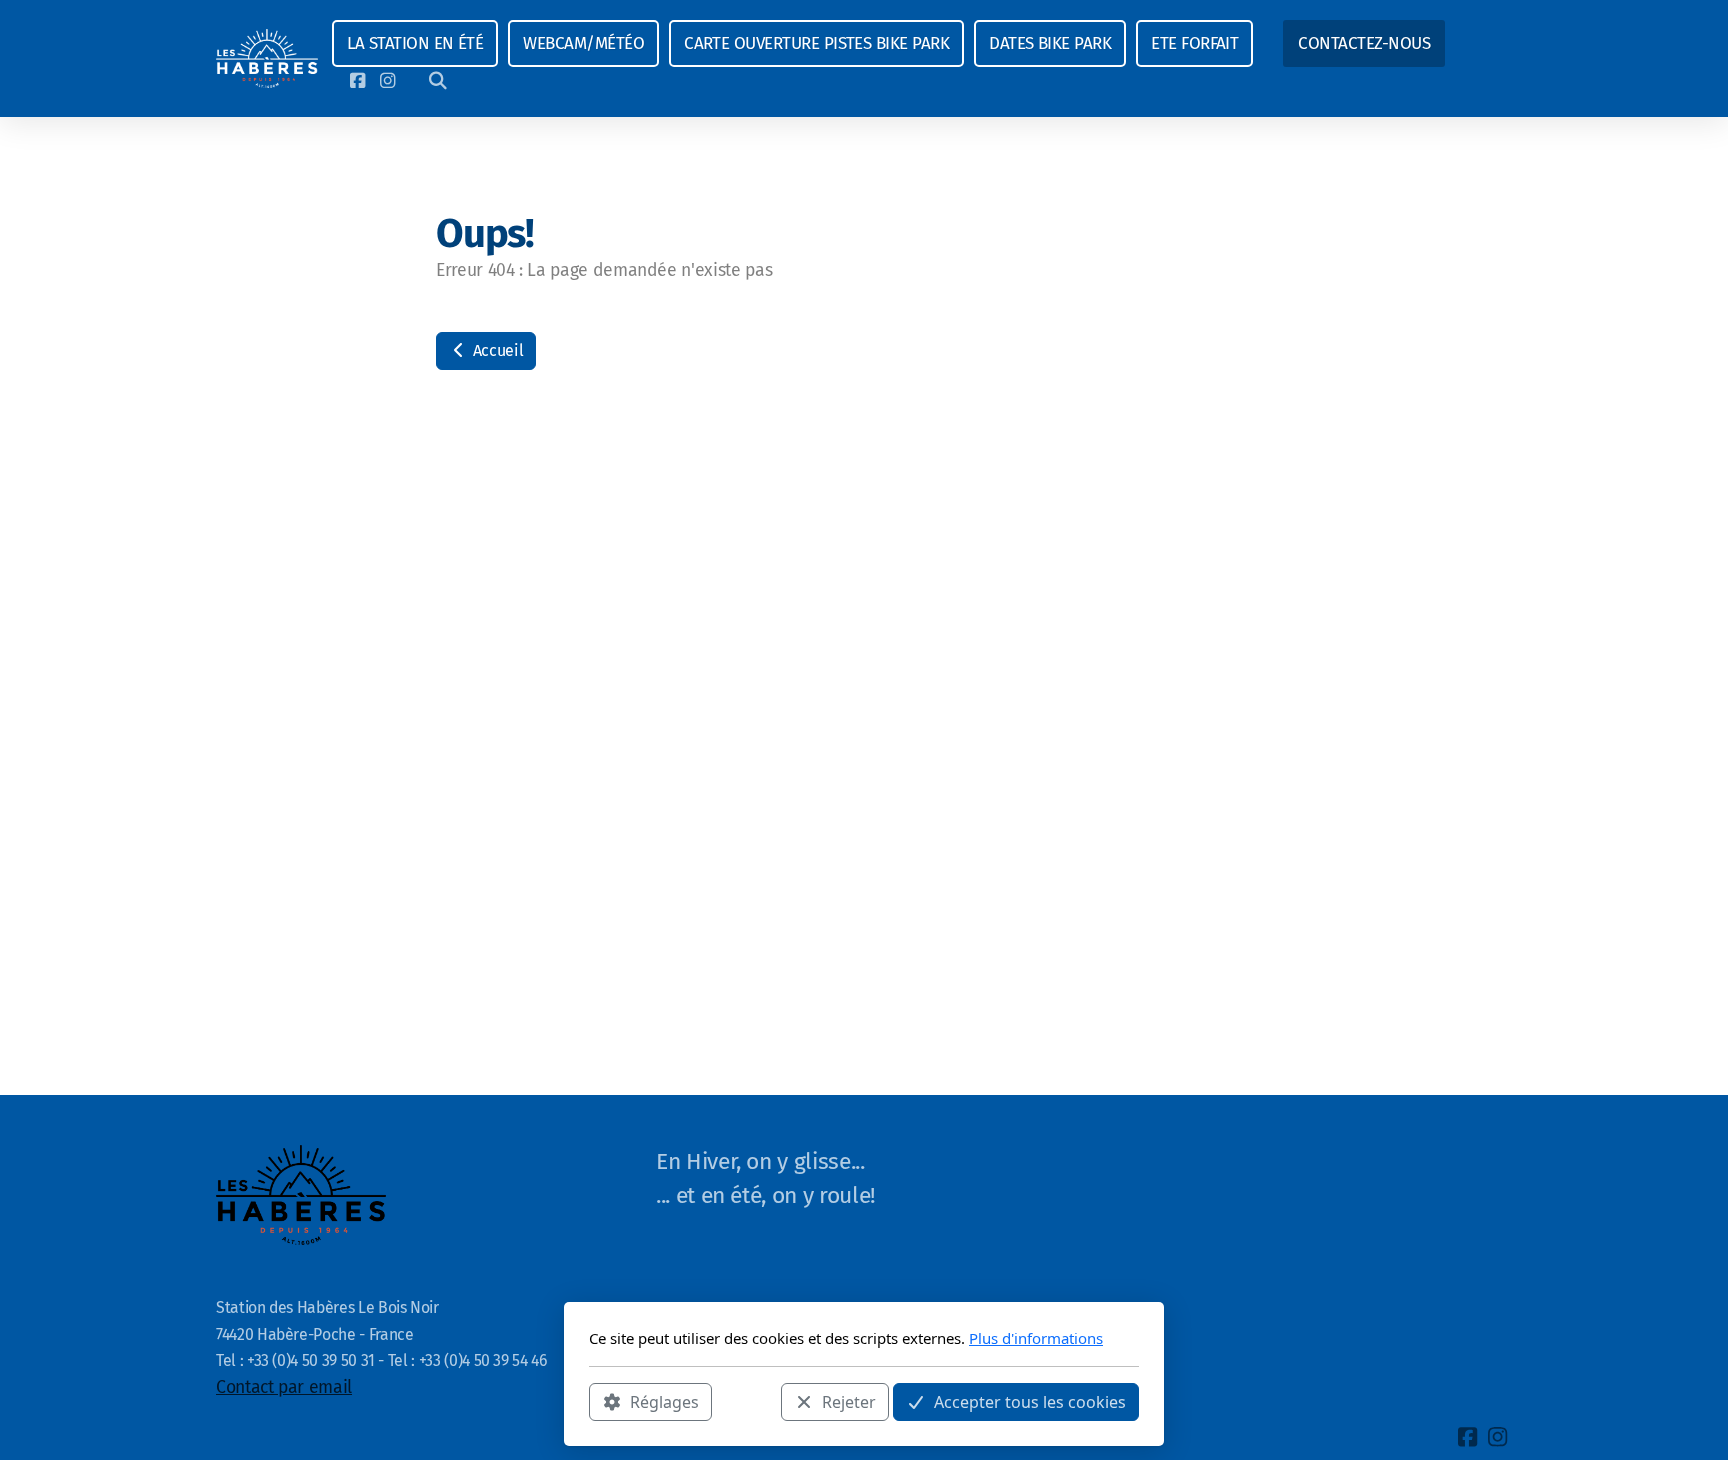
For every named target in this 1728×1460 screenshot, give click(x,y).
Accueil (496, 350)
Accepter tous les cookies (1030, 1401)
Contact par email (284, 1387)
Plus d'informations (1036, 1338)
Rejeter (849, 1401)
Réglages (664, 1401)
